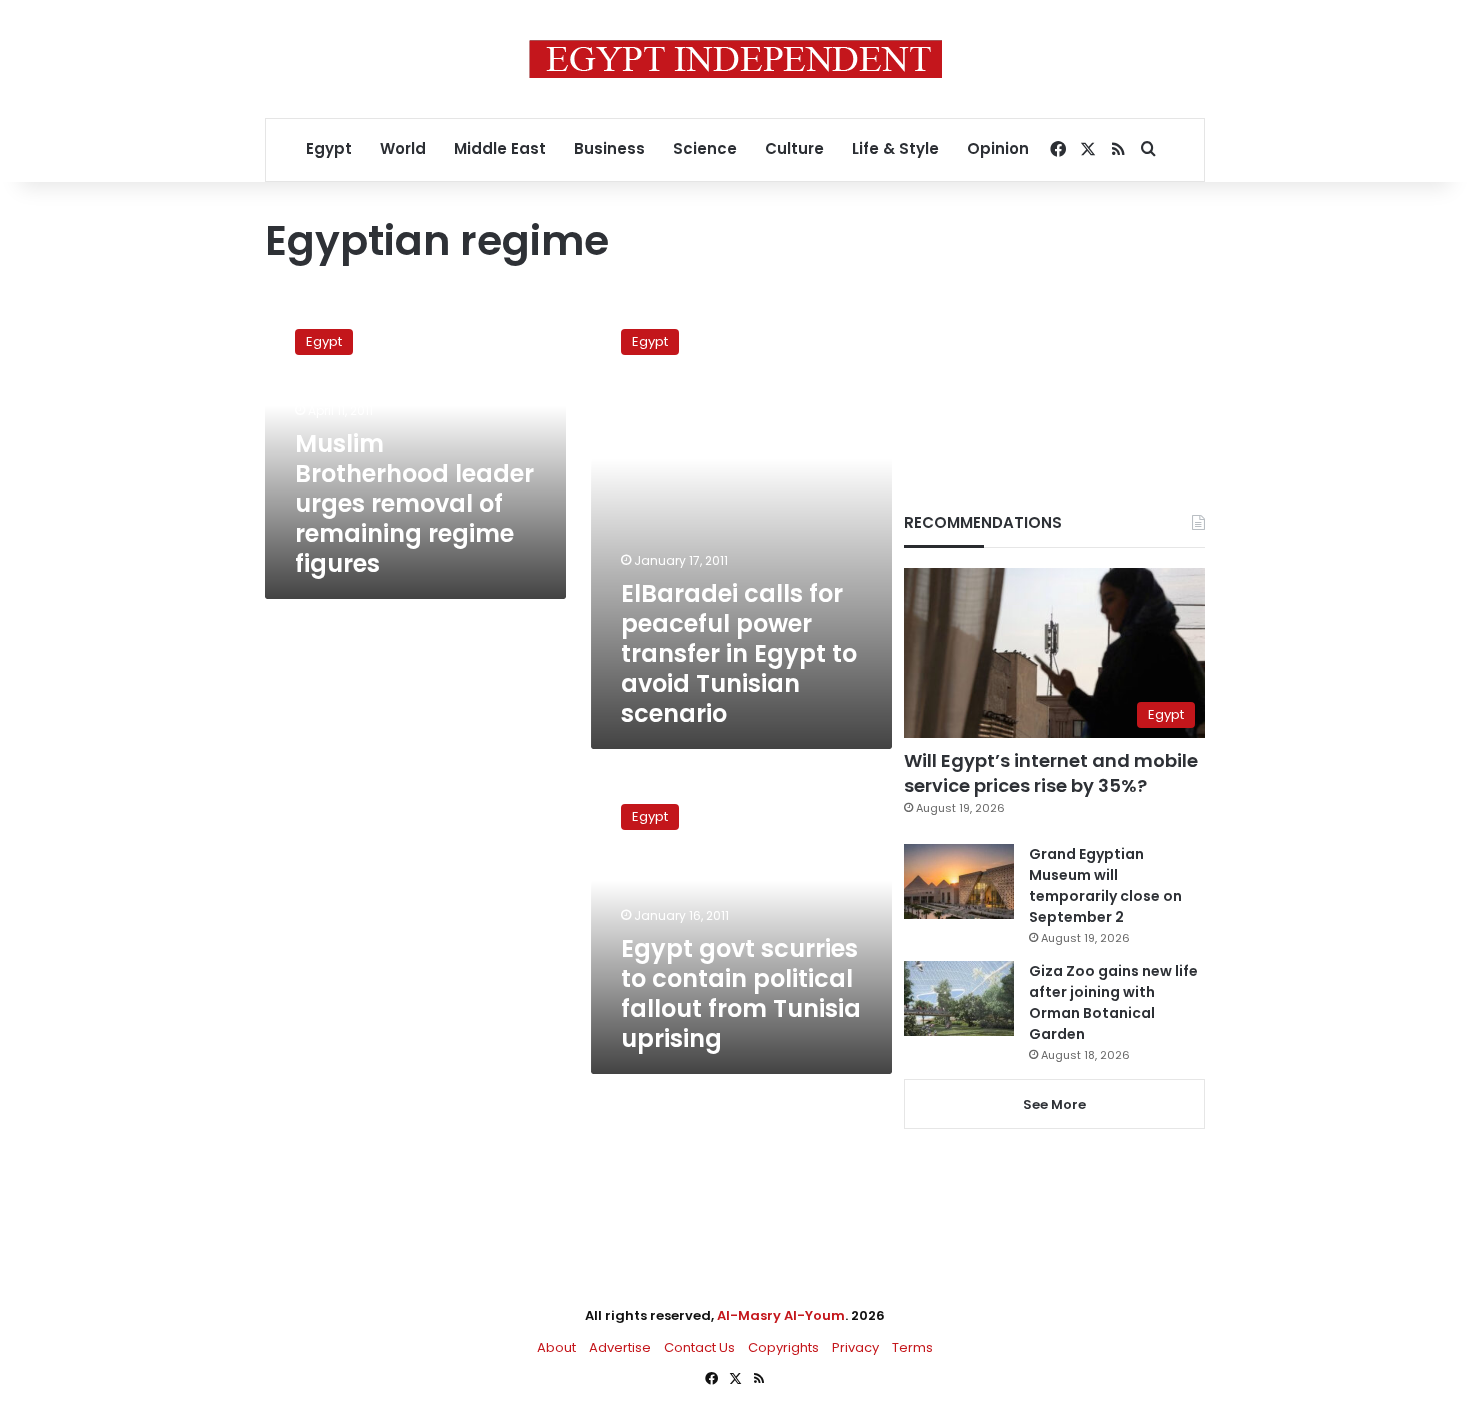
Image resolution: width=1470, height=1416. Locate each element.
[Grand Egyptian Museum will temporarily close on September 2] (959, 881)
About (556, 1347)
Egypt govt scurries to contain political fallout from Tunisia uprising (741, 993)
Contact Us (699, 1347)
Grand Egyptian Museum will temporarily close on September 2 (1105, 885)
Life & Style (895, 148)
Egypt (329, 148)
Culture (794, 148)
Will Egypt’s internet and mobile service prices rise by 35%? (1051, 773)
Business (609, 148)
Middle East (500, 148)
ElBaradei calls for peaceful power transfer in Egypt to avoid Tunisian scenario (739, 653)
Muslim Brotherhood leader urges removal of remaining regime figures (414, 503)
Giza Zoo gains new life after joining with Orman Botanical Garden (1113, 1002)
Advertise (620, 1347)
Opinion (998, 148)
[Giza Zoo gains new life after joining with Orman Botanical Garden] (959, 998)
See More (1054, 1104)
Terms (912, 1347)
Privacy (855, 1347)
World (403, 148)
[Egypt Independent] (735, 59)
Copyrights (783, 1347)
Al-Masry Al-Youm (781, 1315)
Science (705, 148)
